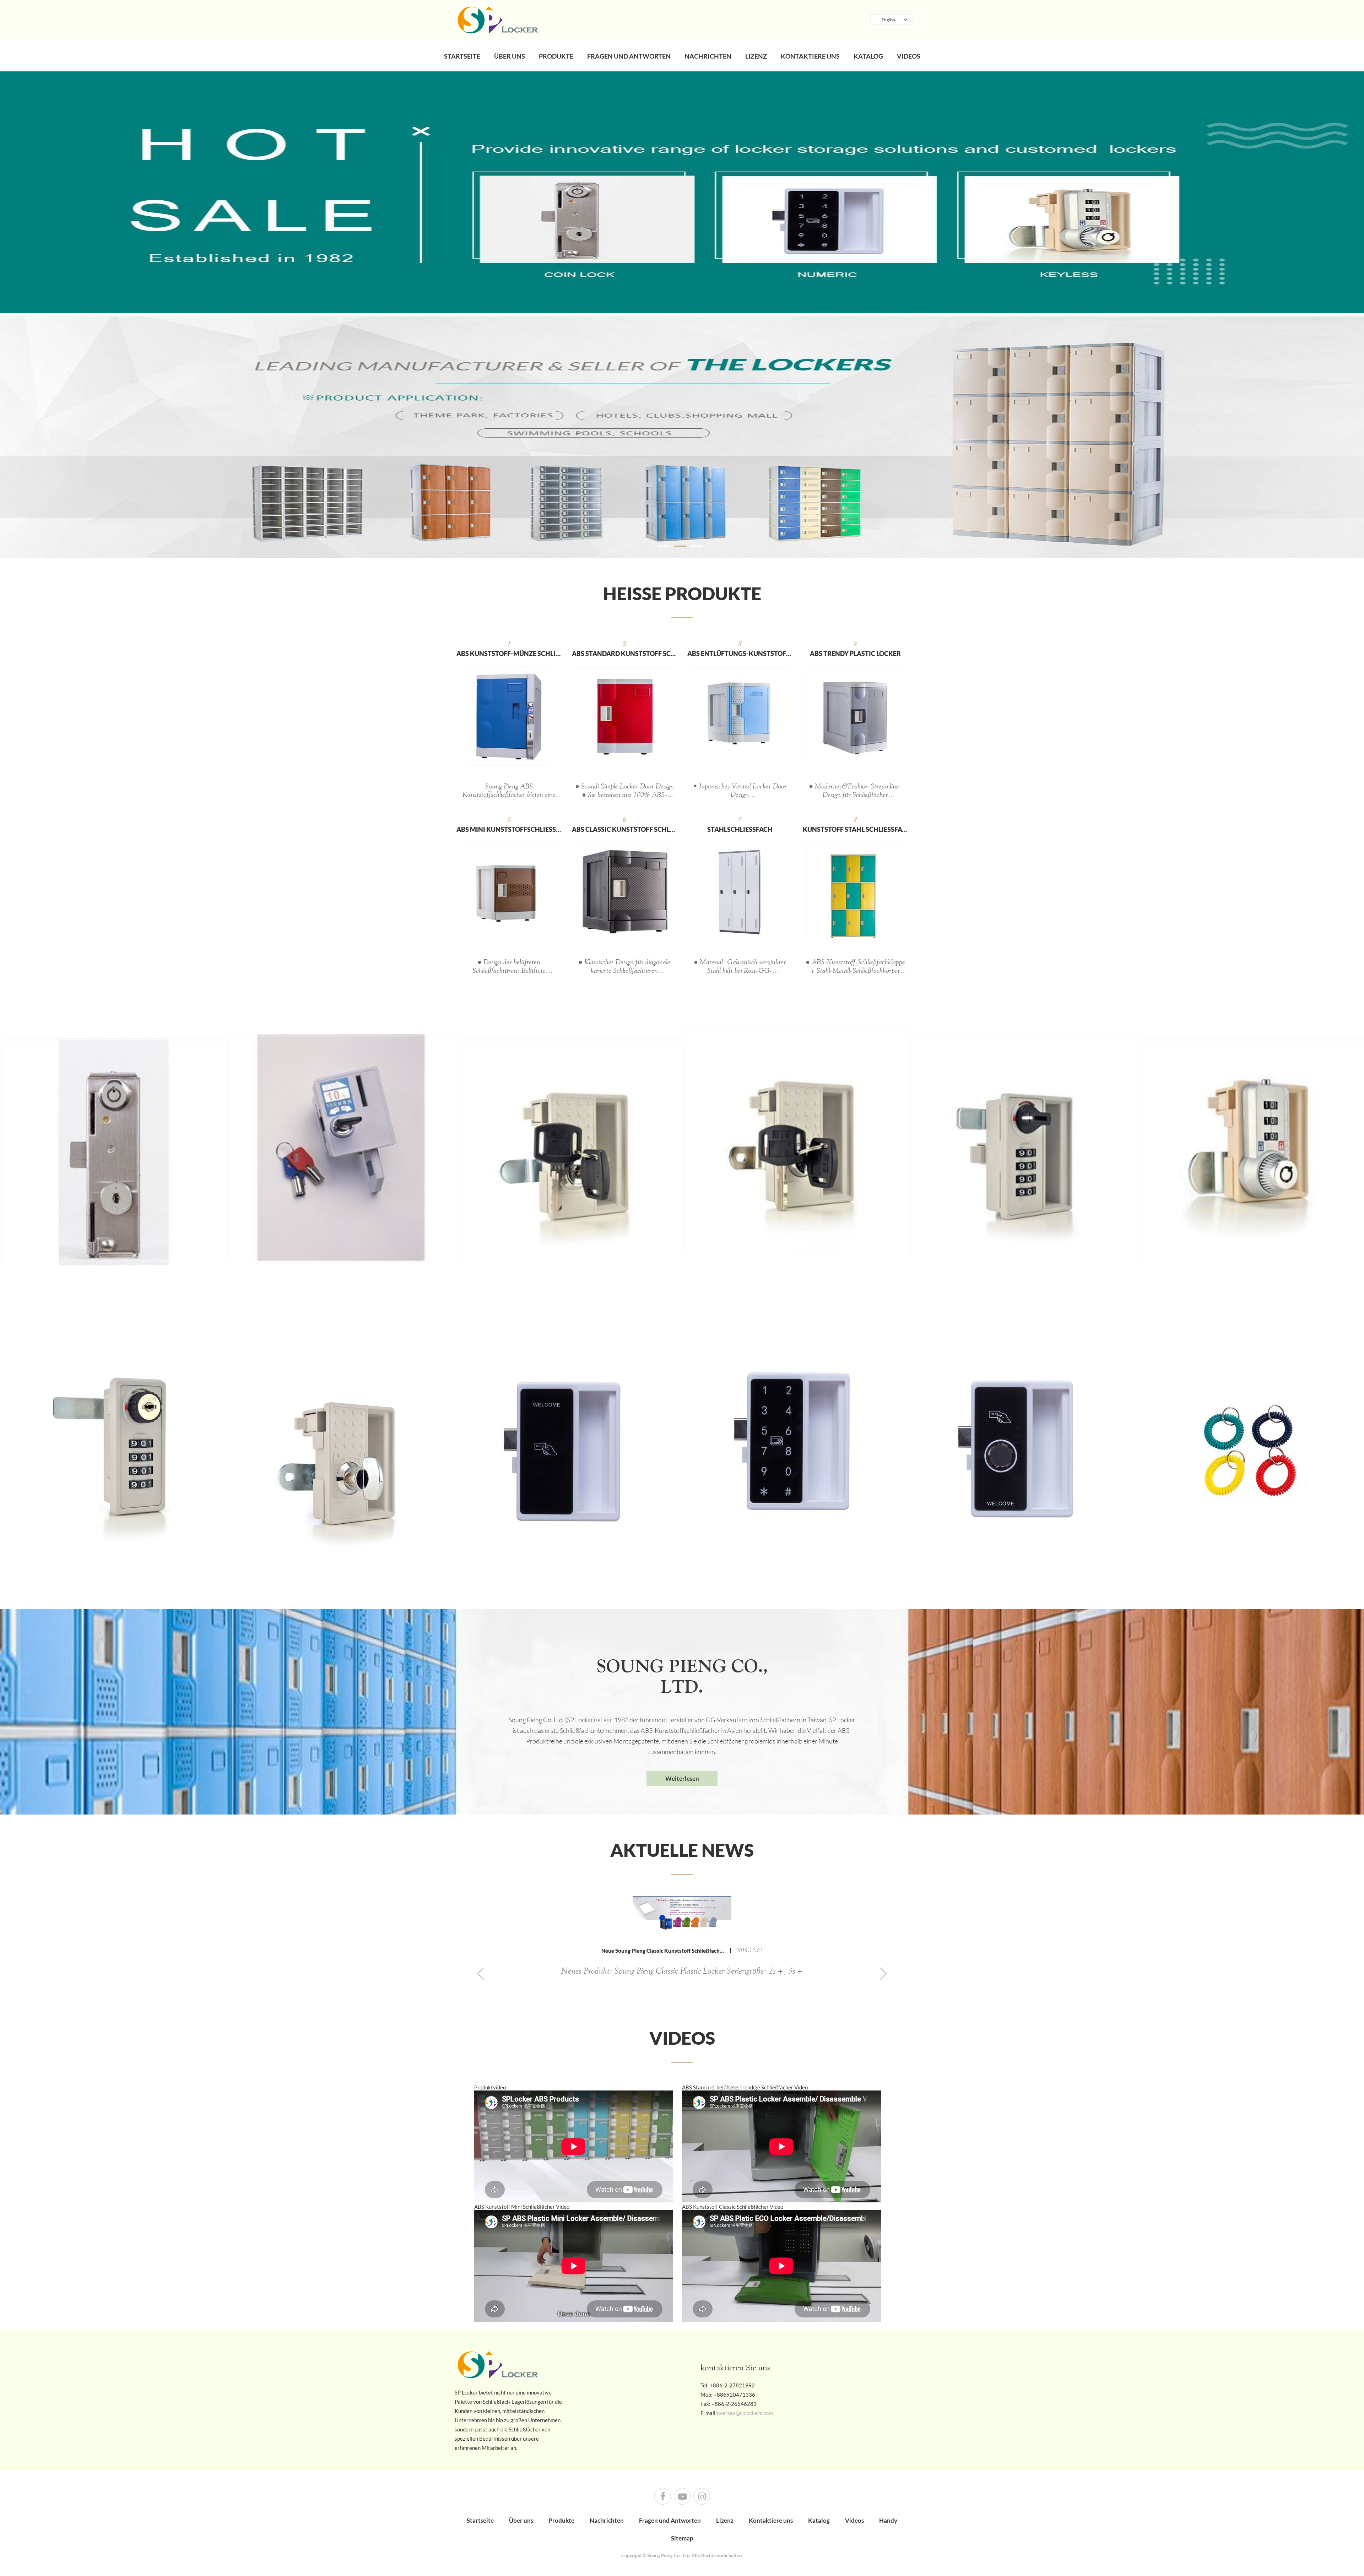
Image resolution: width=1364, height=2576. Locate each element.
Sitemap (682, 2538)
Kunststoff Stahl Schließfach (855, 829)
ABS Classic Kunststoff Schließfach (624, 829)
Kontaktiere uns (810, 56)
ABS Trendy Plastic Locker (855, 654)
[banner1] (682, 192)
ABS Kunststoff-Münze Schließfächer (509, 654)
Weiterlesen (682, 1778)
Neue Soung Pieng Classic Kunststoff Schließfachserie (666, 1951)
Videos (909, 56)
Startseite (462, 56)
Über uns (510, 56)
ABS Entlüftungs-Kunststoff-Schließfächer (740, 654)
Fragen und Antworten (629, 56)
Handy (888, 2520)
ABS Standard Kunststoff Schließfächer (624, 654)
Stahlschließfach (740, 829)
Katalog (868, 56)
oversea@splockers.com (745, 2413)
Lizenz (756, 56)
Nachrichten (708, 56)
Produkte (556, 56)
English (888, 20)
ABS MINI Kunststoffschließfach (509, 829)
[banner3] (682, 435)
